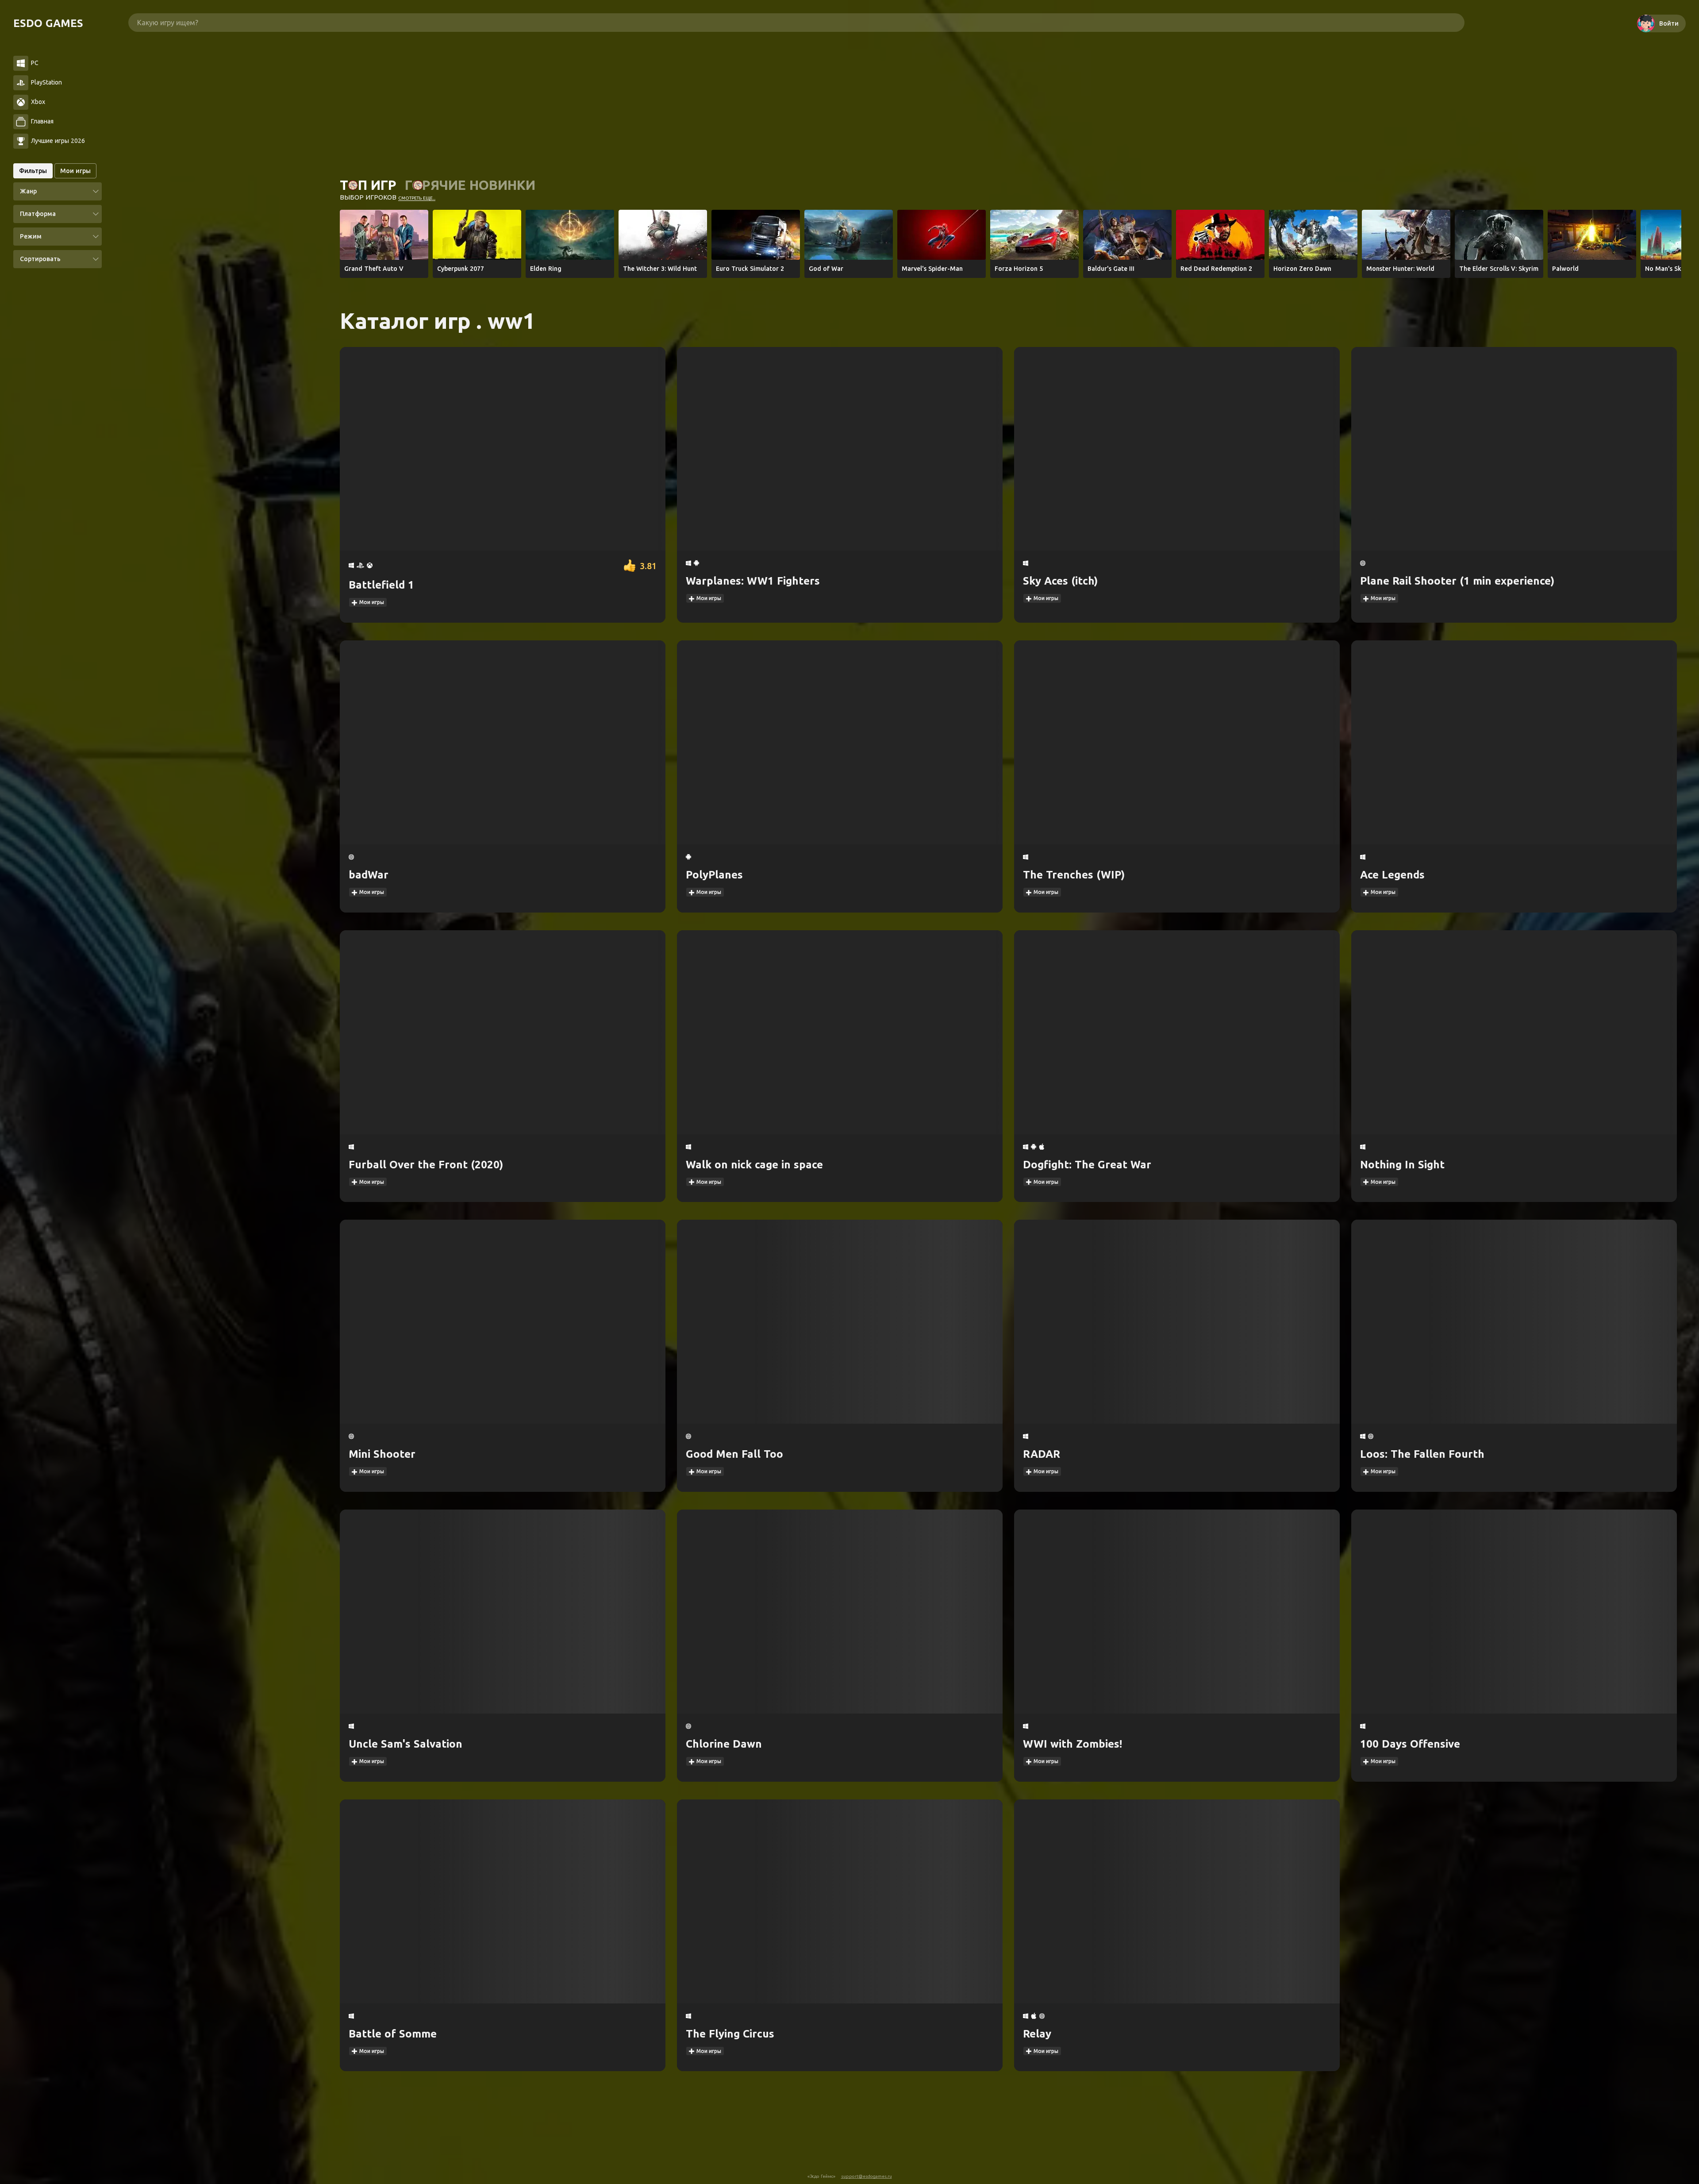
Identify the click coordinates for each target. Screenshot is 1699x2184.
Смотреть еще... (417, 198)
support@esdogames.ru (867, 2176)
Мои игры (371, 602)
